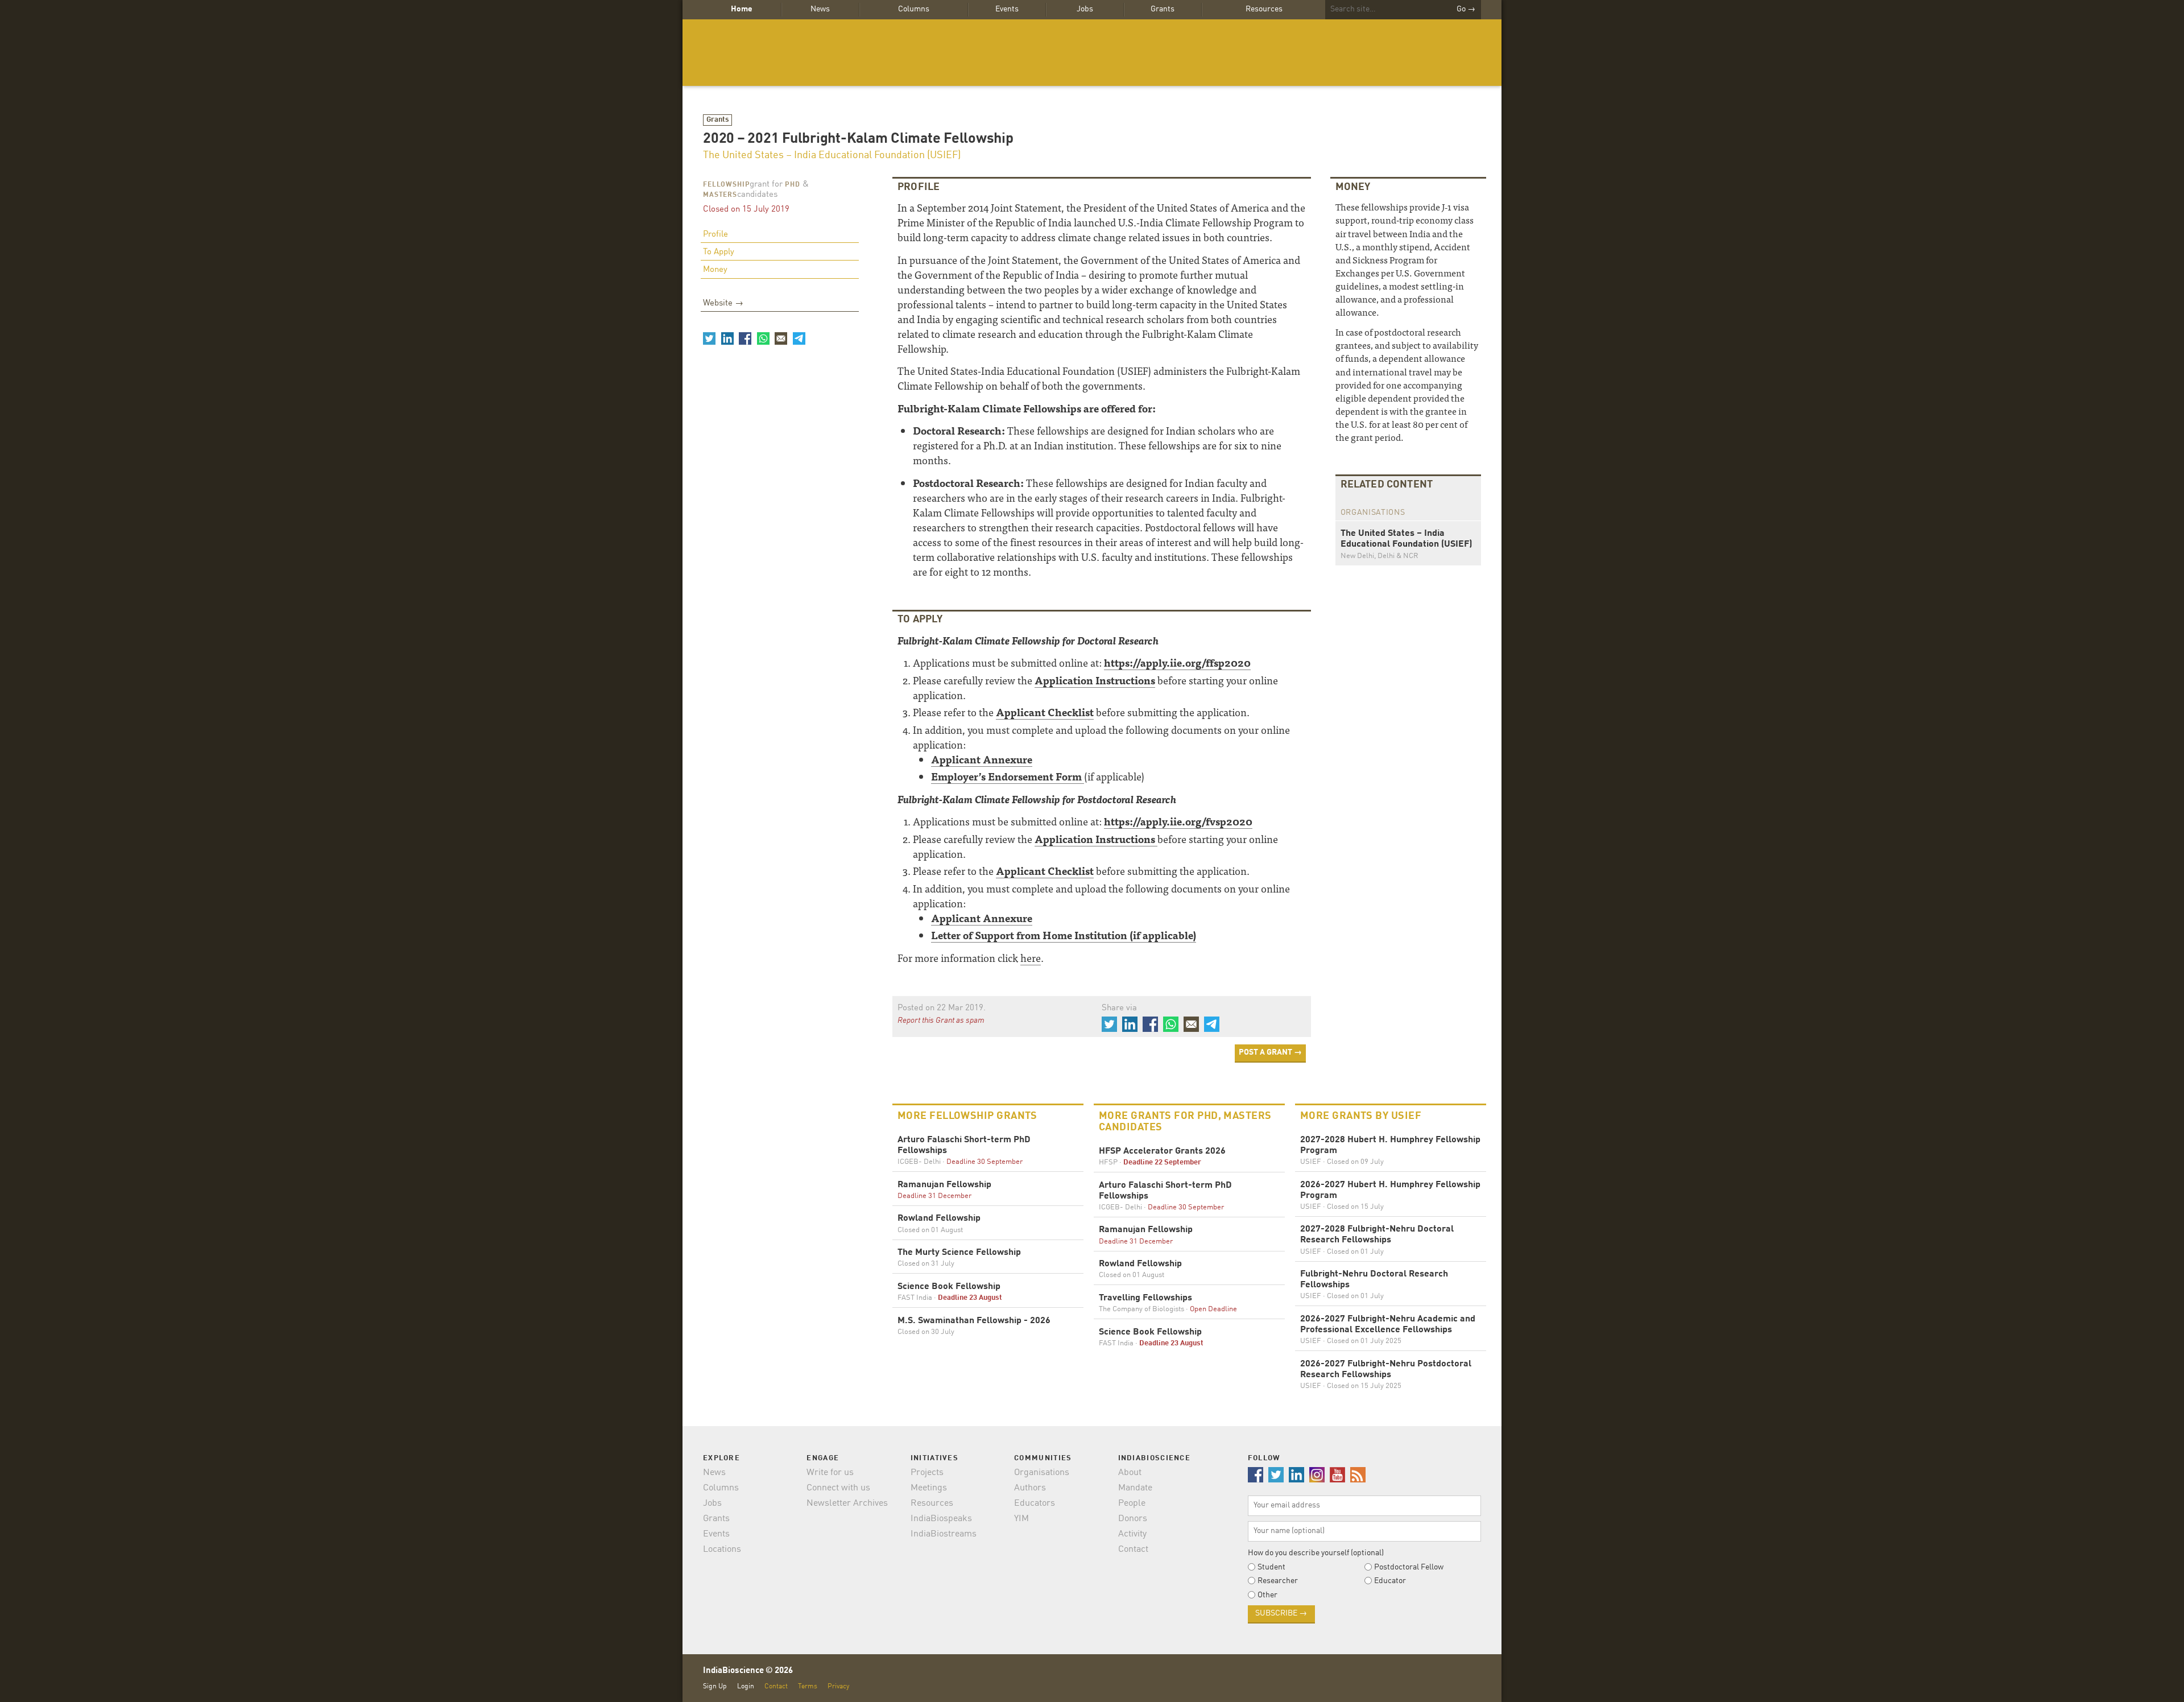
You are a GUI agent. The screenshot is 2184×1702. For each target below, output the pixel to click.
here (1031, 958)
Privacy (838, 1686)
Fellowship (726, 185)
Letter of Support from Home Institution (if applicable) (1064, 935)
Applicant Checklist (1045, 712)
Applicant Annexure (982, 759)
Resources (1264, 9)
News (820, 9)
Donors (1133, 1519)
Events (1007, 9)
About (1130, 1473)
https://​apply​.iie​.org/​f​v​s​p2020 (1178, 821)
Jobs (1085, 9)
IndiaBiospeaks (941, 1519)
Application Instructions (1095, 680)
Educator (1390, 1581)
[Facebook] (745, 338)
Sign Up (715, 1686)
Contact (1133, 1550)
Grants (1163, 9)
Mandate (1135, 1488)
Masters (720, 195)
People (1132, 1503)
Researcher (1278, 1581)
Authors (1030, 1488)
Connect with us (838, 1488)
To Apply (719, 252)
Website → (723, 303)
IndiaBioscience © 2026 (748, 1671)
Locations (722, 1550)
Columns (914, 9)
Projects (927, 1473)
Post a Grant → (1270, 1052)
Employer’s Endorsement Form (1008, 776)
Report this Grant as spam (941, 1021)
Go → (1466, 9)
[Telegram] (799, 338)
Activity (1132, 1534)
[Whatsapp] (763, 338)
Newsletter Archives (847, 1503)
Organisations (1042, 1473)
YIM (1021, 1519)
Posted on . (942, 1008)
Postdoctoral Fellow (1409, 1567)
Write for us (830, 1473)
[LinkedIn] (727, 338)
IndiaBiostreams (944, 1534)
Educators (1035, 1503)
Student (1271, 1567)
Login (746, 1686)
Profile (715, 235)
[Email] (781, 338)
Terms (808, 1686)
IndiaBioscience (1092, 53)
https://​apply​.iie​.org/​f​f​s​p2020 (1177, 662)
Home (742, 9)
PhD (793, 185)
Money (715, 270)
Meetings (929, 1488)
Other (1267, 1595)
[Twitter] (709, 338)
